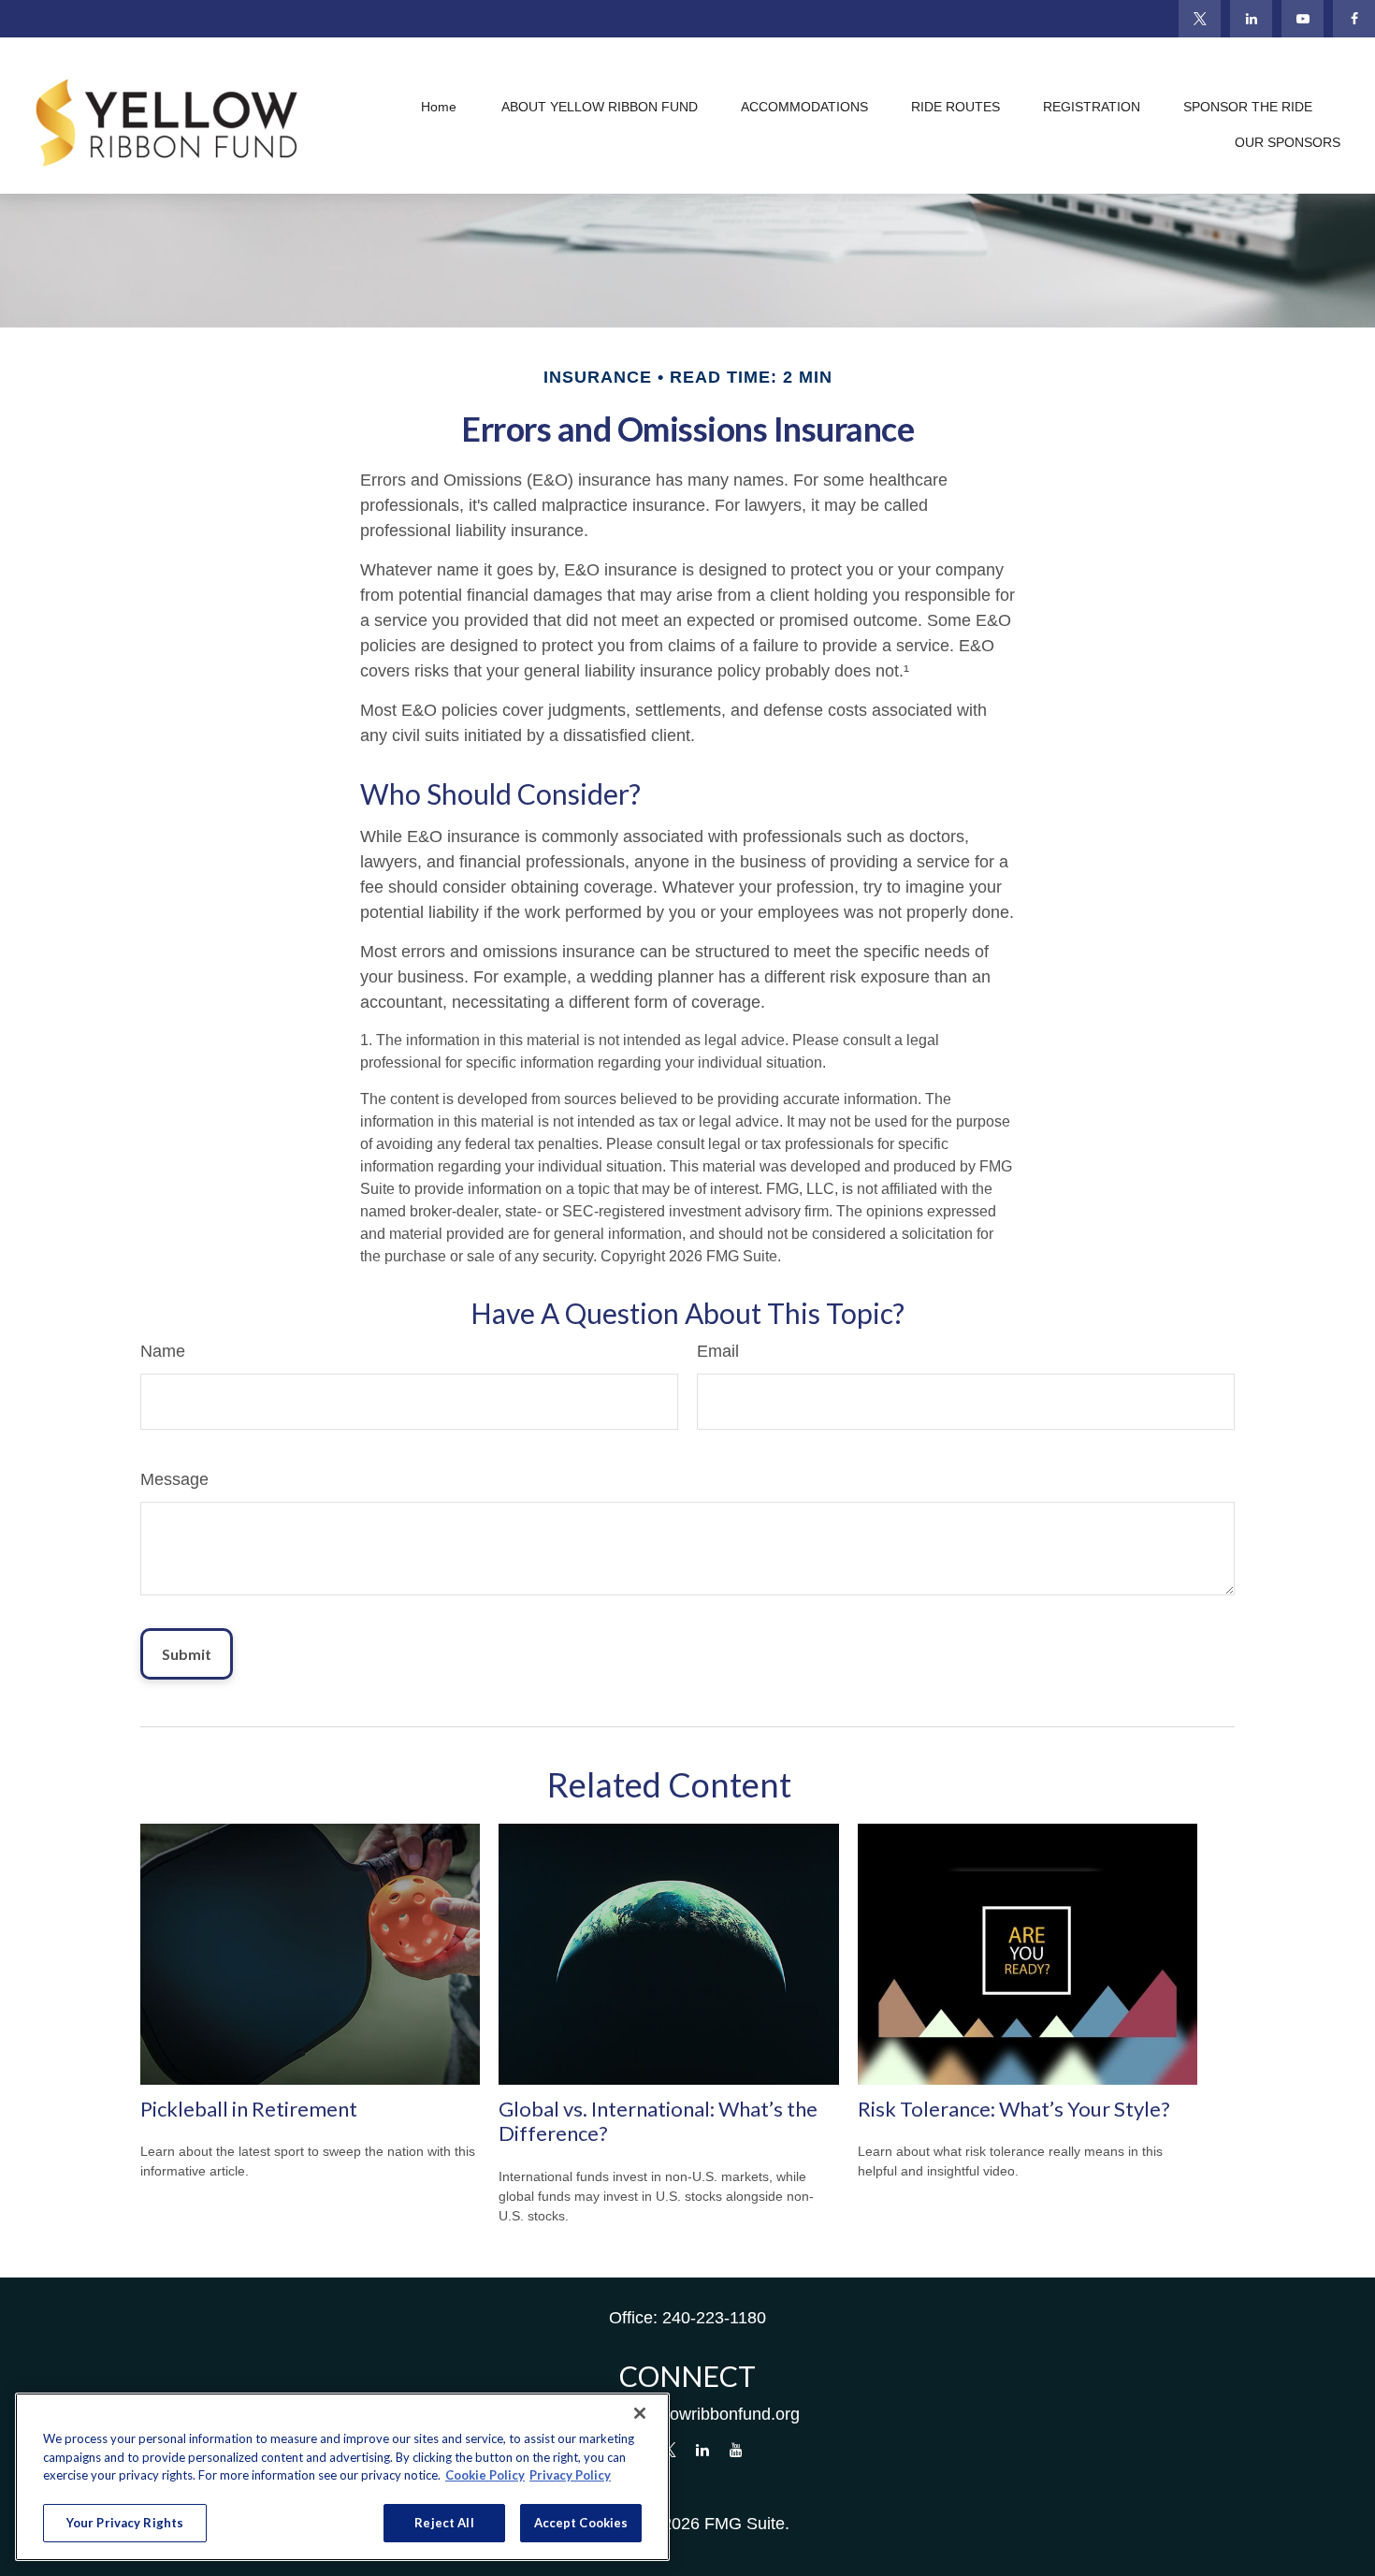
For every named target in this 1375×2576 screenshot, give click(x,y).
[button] (439, 108)
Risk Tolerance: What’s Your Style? (1014, 2109)
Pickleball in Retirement (249, 2109)
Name (163, 1351)
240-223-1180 (714, 2318)
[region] (342, 2477)
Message (174, 1479)
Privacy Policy (570, 2475)
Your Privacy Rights (125, 2522)
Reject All (444, 2522)
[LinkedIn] (1251, 19)
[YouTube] (1303, 19)
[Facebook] (1354, 19)
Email (718, 1351)
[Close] (640, 2413)
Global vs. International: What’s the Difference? (658, 2121)
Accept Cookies (581, 2522)
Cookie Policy (485, 2475)
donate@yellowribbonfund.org (688, 2414)
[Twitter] (1200, 19)
